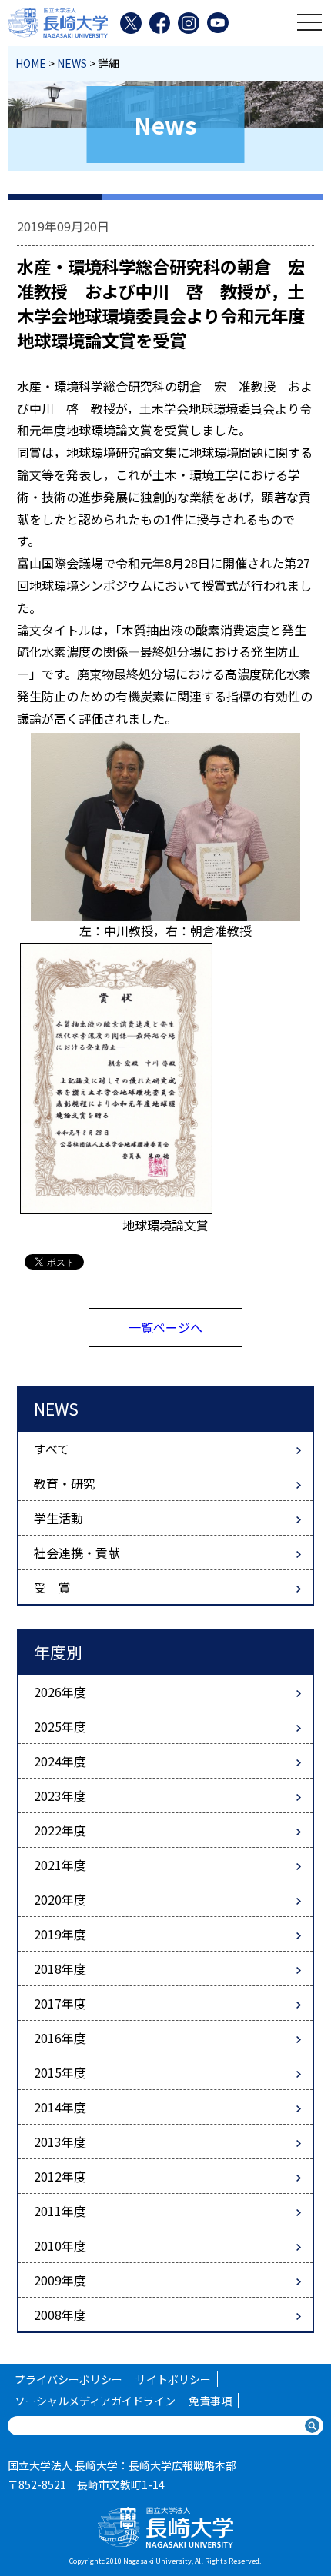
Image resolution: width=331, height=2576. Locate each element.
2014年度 (60, 2107)
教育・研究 (65, 1483)
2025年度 (60, 1726)
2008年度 (60, 2315)
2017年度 (60, 2003)
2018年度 (60, 1969)
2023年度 (60, 1796)
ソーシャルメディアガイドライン (95, 2401)
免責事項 (210, 2401)
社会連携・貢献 (77, 1553)
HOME (31, 63)
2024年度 (60, 1761)
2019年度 (60, 1934)
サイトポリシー (173, 2379)
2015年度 (60, 2072)
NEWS (72, 63)
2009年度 (60, 2280)
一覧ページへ (165, 1327)
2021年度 (60, 1865)
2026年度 (60, 1692)
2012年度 (60, 2176)
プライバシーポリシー (69, 2379)
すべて (52, 1449)
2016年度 (60, 2038)
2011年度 (60, 2211)
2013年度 (60, 2142)
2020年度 (60, 1899)
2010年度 (60, 2245)
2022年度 (60, 1830)
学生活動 (59, 1518)
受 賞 (52, 1587)
